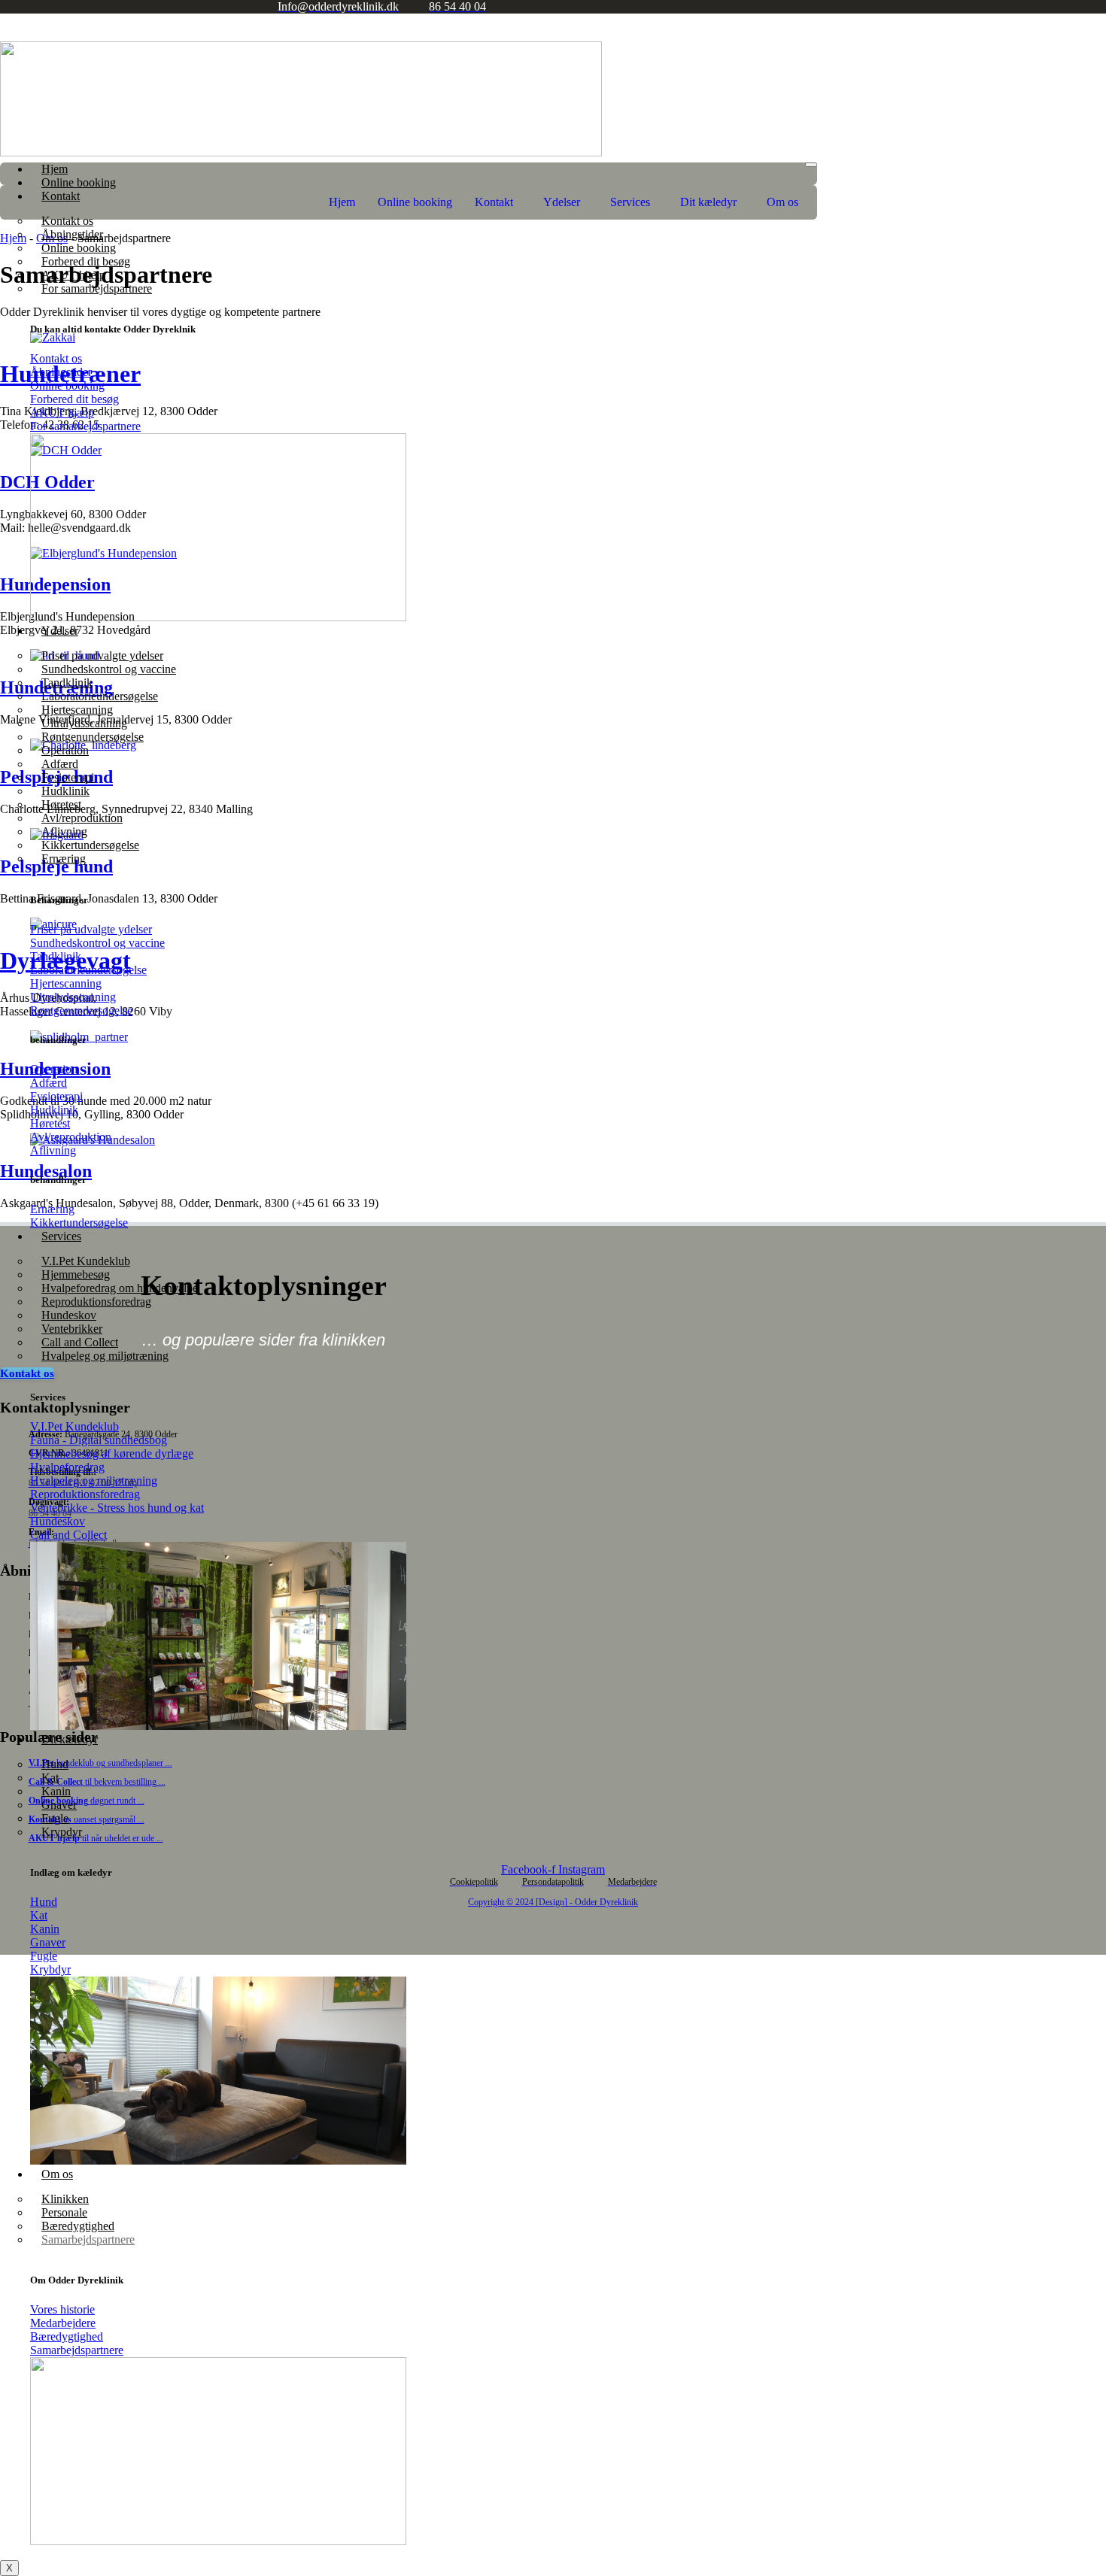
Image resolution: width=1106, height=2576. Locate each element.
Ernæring (64, 859)
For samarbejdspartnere (97, 288)
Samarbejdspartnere (88, 2239)
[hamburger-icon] (811, 165)
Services (61, 1236)
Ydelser (60, 631)
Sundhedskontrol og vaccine (109, 669)
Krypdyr (62, 1832)
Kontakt (494, 202)
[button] (498, 202)
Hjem (55, 169)
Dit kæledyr (70, 1739)
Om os (57, 2174)
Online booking (79, 182)
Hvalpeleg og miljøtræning (105, 1356)
